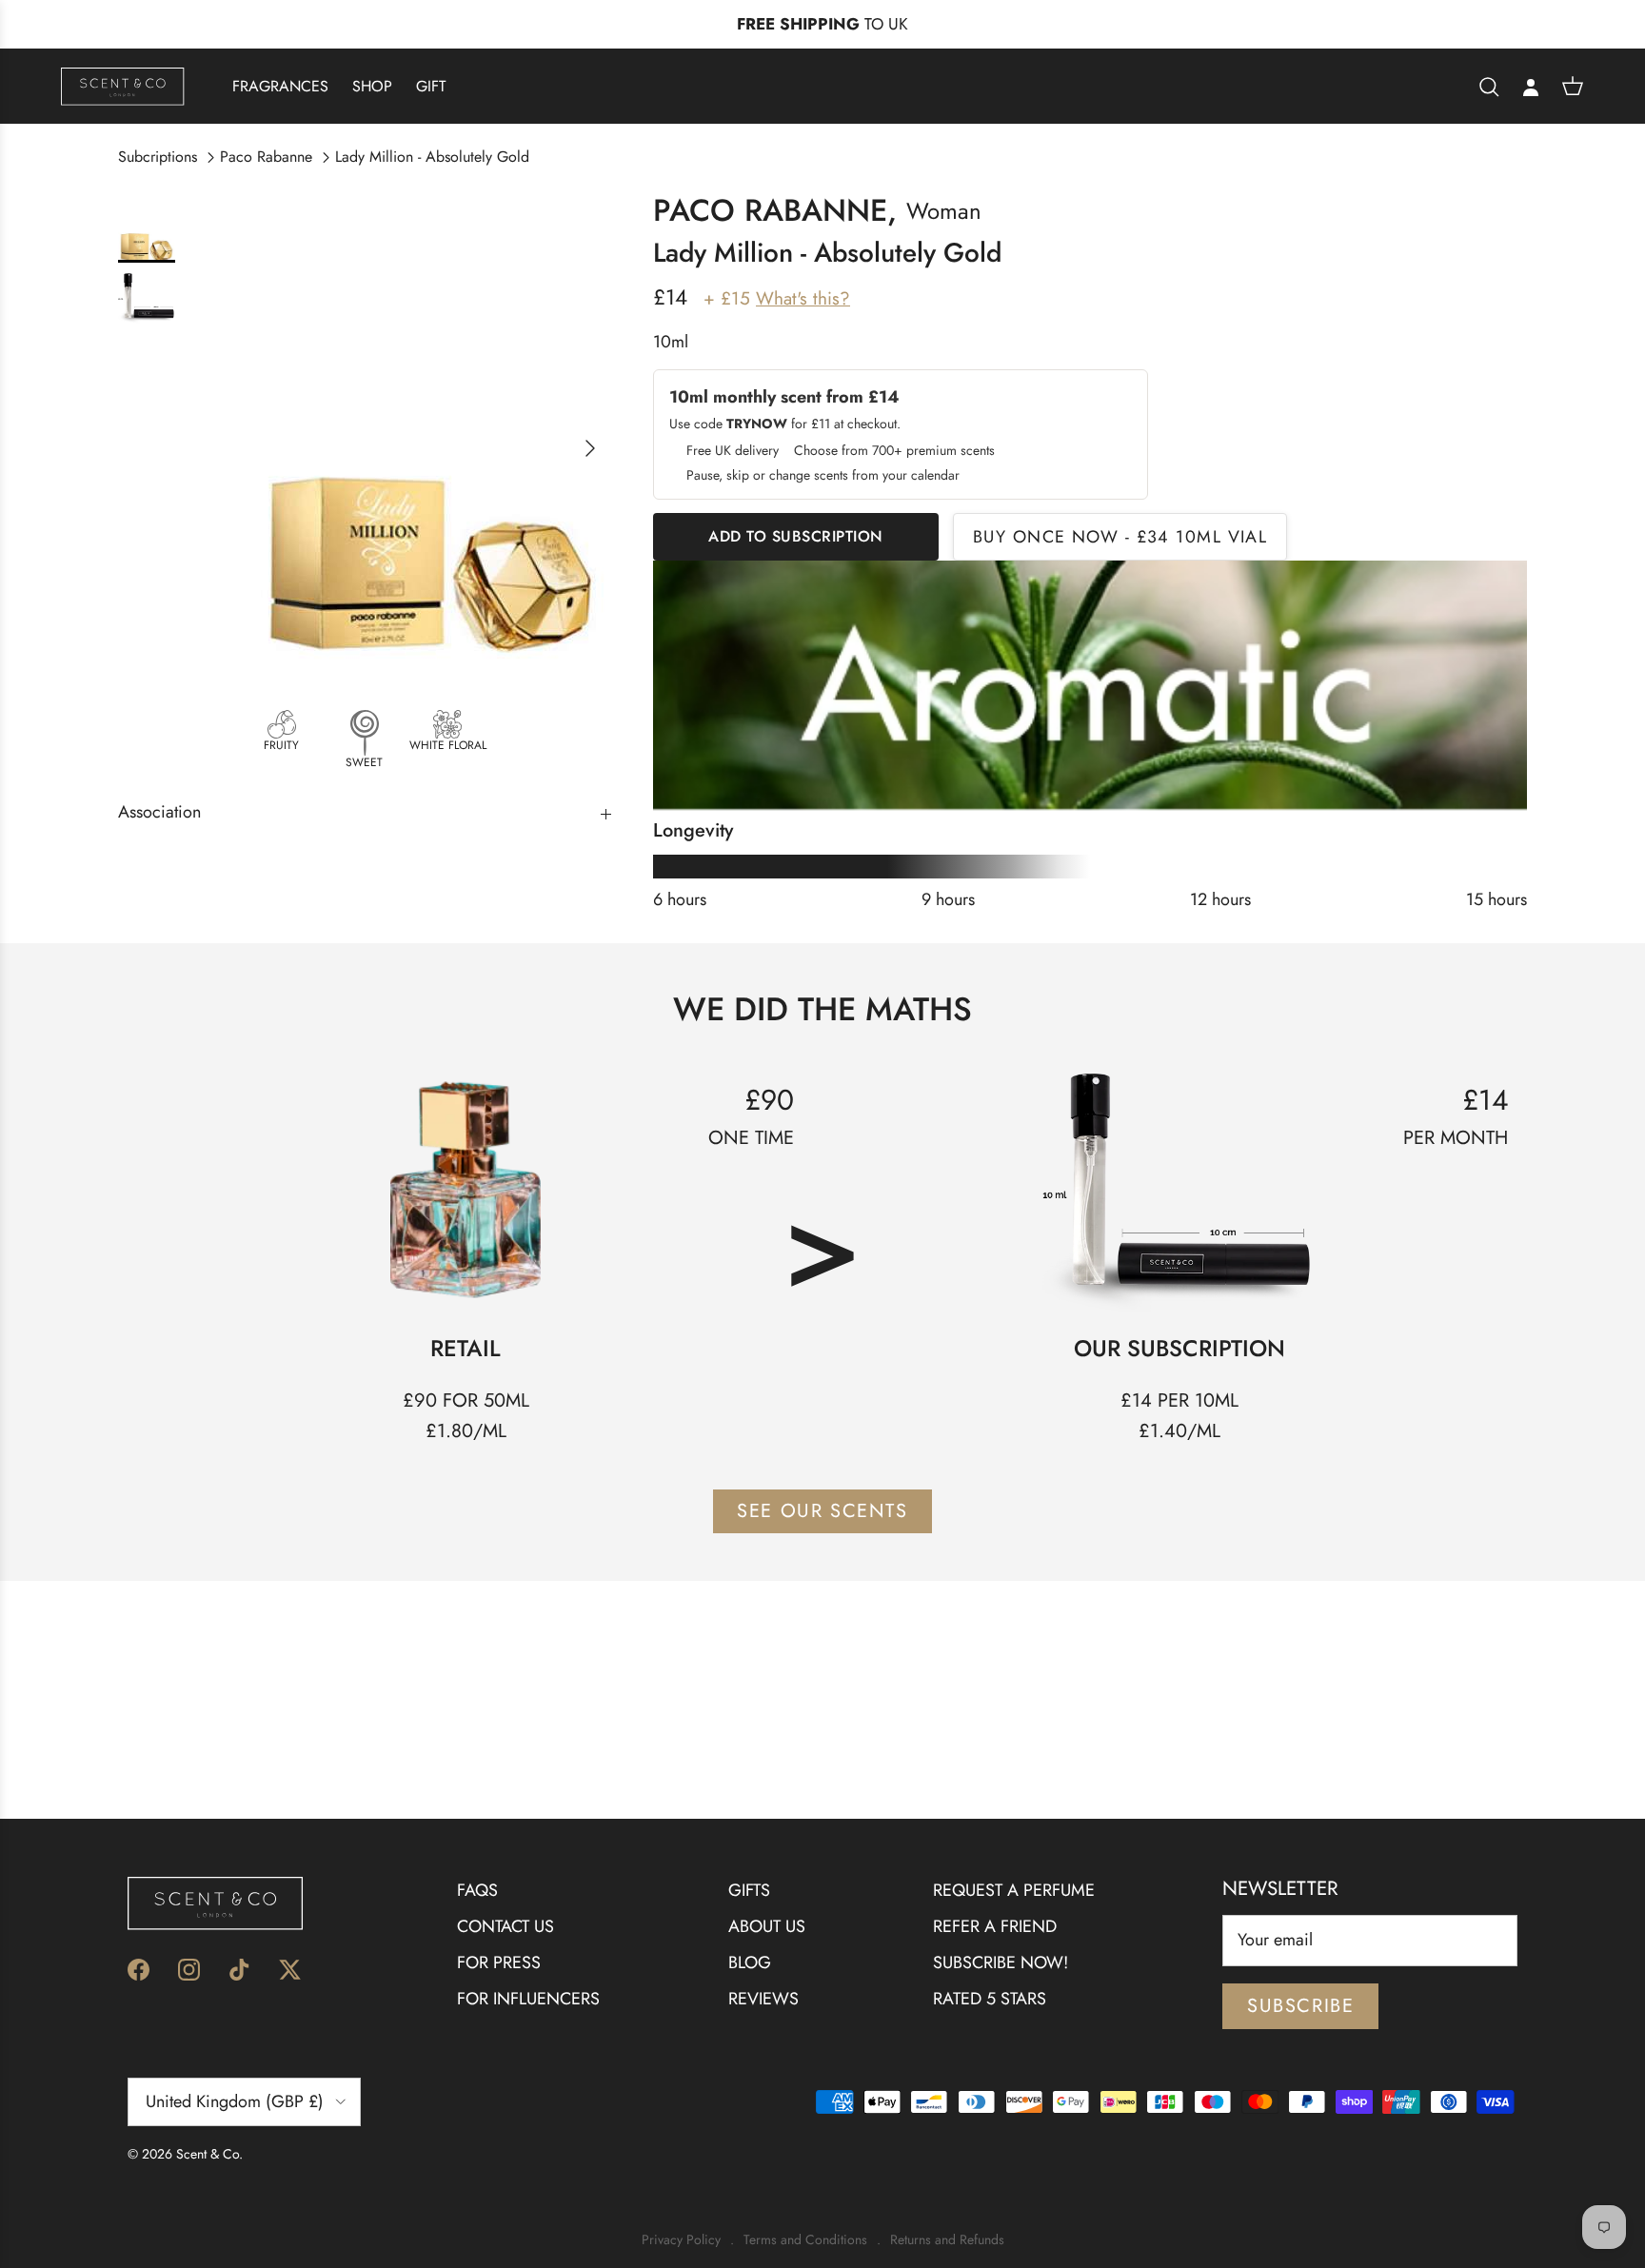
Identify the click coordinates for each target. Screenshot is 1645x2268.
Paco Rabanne (266, 157)
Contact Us (505, 1926)
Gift (431, 86)
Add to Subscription (796, 536)
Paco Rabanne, (775, 210)
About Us (767, 1926)
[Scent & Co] (123, 86)
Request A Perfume (1014, 1890)
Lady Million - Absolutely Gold (432, 157)
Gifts (749, 1890)
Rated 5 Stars (990, 1999)
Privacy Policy (681, 2240)
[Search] (1489, 87)
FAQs (477, 1890)
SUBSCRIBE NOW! (1001, 1962)
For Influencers (528, 1999)
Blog (750, 1962)
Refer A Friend (995, 1926)
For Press (499, 1962)
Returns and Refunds (947, 2240)
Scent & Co (208, 2154)
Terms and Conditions (805, 2240)
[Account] (1531, 87)
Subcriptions (158, 157)
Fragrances (280, 86)
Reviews (763, 1999)
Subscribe (1300, 2006)
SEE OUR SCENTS (822, 1511)
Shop (372, 86)
